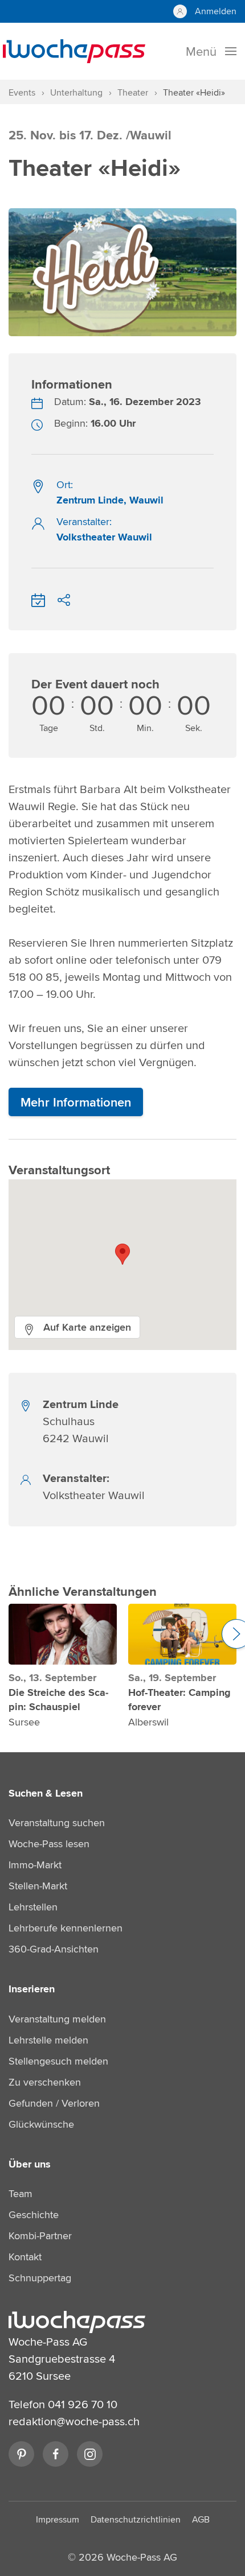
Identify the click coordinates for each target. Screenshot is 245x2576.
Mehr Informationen (76, 1102)
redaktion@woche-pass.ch (74, 2421)
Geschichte (34, 2214)
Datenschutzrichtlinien (136, 2519)
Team (21, 2193)
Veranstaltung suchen (57, 1822)
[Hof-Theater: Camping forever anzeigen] (182, 1634)
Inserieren (32, 1989)
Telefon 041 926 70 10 (63, 2404)
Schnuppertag (40, 2278)
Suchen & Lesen (46, 1793)
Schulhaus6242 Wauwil (81, 1421)
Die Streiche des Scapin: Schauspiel (58, 1700)
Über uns (30, 2164)
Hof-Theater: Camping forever (179, 1700)
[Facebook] (56, 2454)
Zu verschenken (45, 2082)
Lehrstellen (33, 1907)
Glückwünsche (41, 2124)
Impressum (58, 2519)
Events (22, 92)
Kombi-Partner (40, 2236)
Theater (133, 92)
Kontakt (25, 2257)
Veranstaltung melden (57, 2019)
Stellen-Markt (38, 1886)
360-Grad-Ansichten (54, 1949)
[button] (122, 1254)
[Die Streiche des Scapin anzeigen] (63, 1634)
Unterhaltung (76, 92)
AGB (201, 2519)
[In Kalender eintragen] (38, 598)
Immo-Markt (35, 1865)
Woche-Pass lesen (49, 1844)
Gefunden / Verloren (54, 2103)
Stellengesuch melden (58, 2061)
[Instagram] (90, 2454)
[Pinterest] (21, 2454)
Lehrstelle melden (48, 2040)
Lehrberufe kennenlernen (66, 1928)
